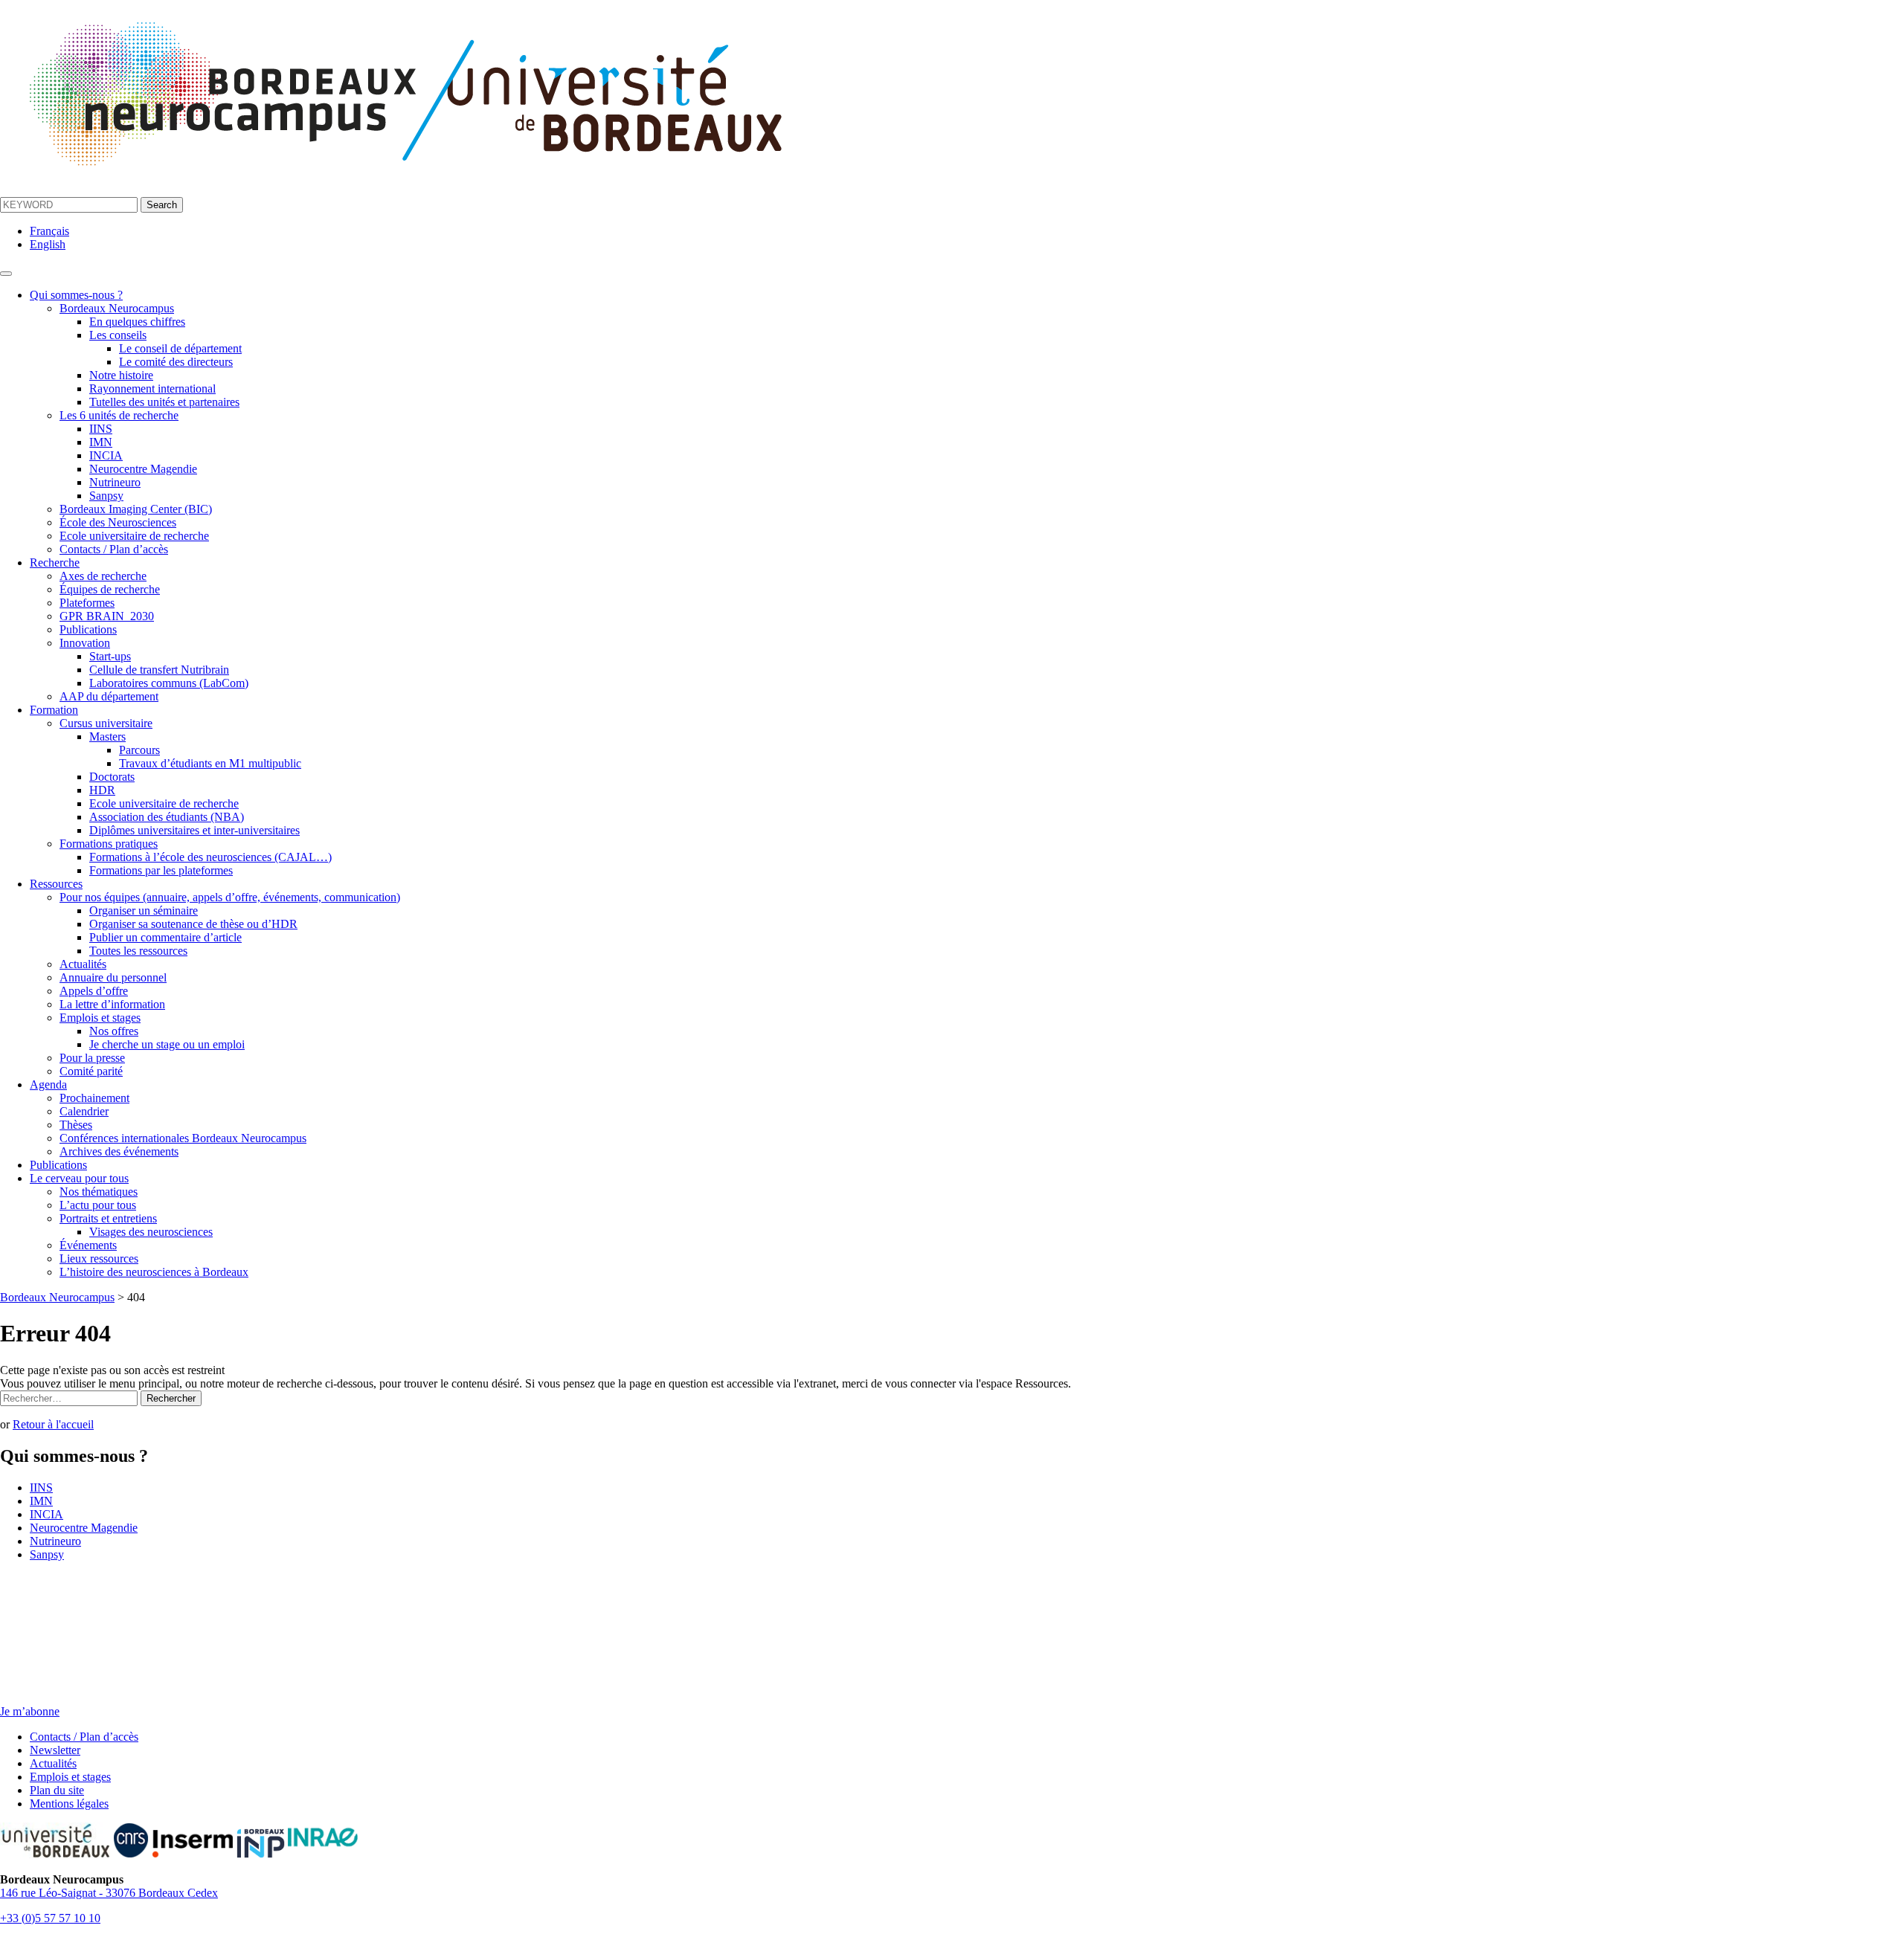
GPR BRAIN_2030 (107, 616)
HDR (102, 790)
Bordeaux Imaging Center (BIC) (136, 509)
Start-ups (110, 656)
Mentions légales (69, 1804)
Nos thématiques (99, 1192)
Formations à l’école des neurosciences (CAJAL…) (210, 857)
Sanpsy (106, 496)
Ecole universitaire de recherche (134, 536)
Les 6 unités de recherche (119, 415)
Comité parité (91, 1071)
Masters (107, 737)
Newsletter (55, 1750)
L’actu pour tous (98, 1205)
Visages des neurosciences (151, 1232)
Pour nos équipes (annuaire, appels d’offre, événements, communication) (230, 897)
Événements (88, 1245)
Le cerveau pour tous (79, 1178)
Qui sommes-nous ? (76, 295)
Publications (88, 629)
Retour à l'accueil (53, 1424)
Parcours (139, 750)
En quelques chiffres (137, 322)
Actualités (83, 964)
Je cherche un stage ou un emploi (167, 1044)
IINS (101, 429)
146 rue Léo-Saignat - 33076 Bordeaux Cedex (109, 1893)
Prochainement (94, 1098)
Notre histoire (121, 375)
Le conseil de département (180, 348)
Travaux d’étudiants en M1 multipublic (210, 763)
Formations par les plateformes (161, 870)
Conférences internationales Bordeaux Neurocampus (183, 1138)
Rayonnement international (152, 389)
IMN (101, 442)
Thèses (76, 1125)
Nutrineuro (115, 482)
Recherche (55, 563)
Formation (54, 710)
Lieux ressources (99, 1258)
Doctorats (112, 777)
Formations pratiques (109, 844)
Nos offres (114, 1031)
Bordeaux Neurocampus (117, 308)
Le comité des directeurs (176, 362)
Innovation (85, 643)
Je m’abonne (30, 1711)
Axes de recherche (103, 576)
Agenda (48, 1084)
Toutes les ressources (138, 951)
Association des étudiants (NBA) (167, 817)
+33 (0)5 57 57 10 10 (50, 1918)
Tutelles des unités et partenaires (164, 402)
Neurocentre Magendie (143, 469)
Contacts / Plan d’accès (114, 549)
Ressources (56, 884)
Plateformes (87, 603)
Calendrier (84, 1111)
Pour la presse (92, 1058)
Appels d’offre (94, 991)
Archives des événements (119, 1151)
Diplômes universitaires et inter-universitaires (194, 830)
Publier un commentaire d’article (165, 937)
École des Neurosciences (118, 522)
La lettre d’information (112, 1004)
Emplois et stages (100, 1018)
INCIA (106, 455)
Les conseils (118, 335)
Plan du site (57, 1790)
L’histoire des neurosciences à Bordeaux (154, 1272)
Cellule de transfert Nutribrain (159, 670)
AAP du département (109, 696)
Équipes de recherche (110, 589)
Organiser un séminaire (144, 911)
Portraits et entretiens (108, 1218)
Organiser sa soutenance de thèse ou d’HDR (193, 924)
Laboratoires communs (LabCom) (169, 683)
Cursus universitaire (106, 723)
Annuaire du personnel (113, 977)
